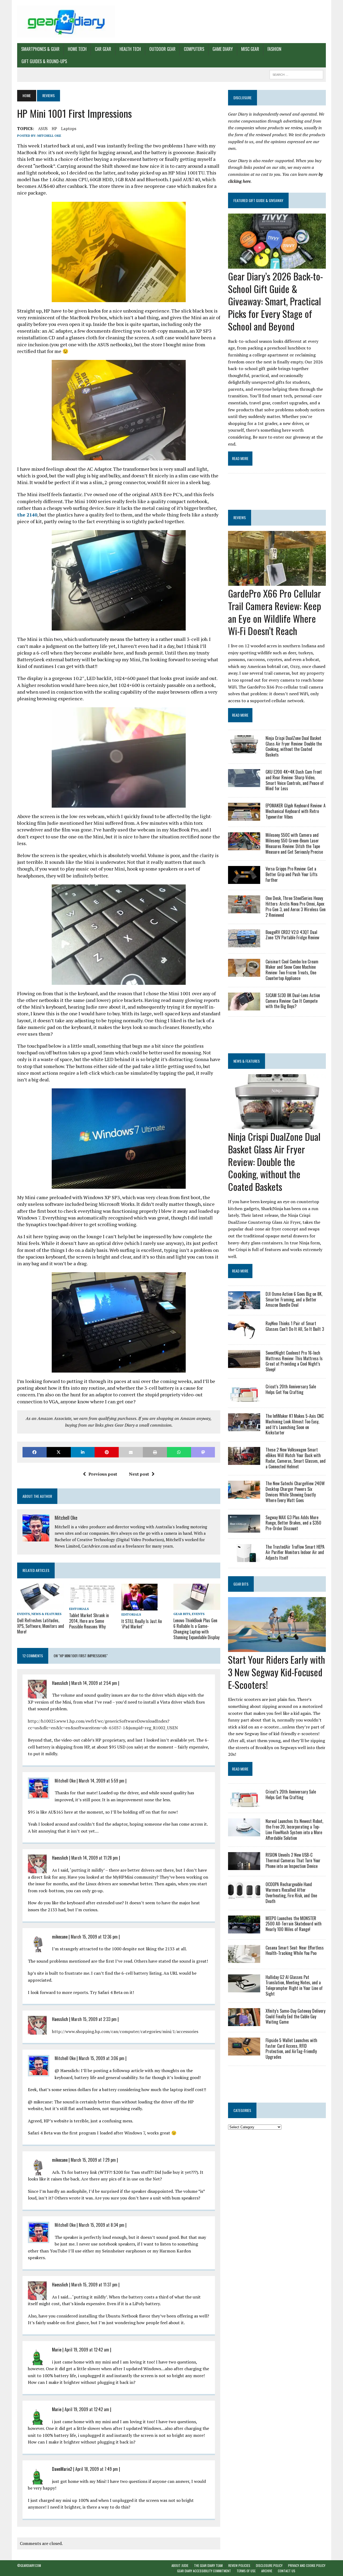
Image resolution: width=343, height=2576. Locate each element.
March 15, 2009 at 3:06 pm (102, 2058)
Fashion (274, 49)
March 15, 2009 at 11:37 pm (94, 2285)
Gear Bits (182, 1614)
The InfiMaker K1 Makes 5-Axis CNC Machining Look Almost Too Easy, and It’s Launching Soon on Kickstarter (295, 1424)
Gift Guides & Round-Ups (44, 61)
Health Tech (130, 49)
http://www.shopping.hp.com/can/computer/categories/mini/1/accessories (125, 2031)
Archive (267, 2571)
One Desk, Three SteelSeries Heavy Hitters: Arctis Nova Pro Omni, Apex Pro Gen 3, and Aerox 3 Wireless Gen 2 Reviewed (296, 906)
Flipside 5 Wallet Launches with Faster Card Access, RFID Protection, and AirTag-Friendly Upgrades (291, 2049)
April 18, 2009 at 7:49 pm (97, 2469)
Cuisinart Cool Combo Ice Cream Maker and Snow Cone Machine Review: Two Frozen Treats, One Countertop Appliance (292, 970)
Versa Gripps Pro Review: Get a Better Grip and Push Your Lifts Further (292, 874)
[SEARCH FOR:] (296, 74)
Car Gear (103, 49)
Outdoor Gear (162, 49)
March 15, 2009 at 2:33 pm (94, 2019)
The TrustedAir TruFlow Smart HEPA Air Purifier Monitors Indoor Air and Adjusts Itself (295, 1552)
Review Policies (239, 2565)
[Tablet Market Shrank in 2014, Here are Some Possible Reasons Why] (93, 1601)
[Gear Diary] (66, 22)
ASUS (43, 128)
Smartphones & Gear (40, 49)
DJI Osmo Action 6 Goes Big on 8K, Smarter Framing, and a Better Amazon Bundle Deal (294, 1300)
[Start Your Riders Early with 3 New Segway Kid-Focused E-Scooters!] (277, 1648)
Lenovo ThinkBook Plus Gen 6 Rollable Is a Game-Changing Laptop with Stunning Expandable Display (196, 1629)
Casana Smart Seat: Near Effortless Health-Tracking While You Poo (295, 1950)
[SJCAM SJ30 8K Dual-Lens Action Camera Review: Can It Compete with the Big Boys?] (244, 1007)
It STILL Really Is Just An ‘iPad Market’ (142, 1624)
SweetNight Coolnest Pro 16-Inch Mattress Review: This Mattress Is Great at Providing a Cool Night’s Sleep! (294, 1361)
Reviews (240, 517)
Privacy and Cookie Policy (307, 2565)
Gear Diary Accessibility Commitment (204, 2571)
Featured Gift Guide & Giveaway (258, 200)
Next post (139, 1474)
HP (54, 128)
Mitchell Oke (49, 136)
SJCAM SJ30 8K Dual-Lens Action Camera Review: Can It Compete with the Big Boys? (293, 1001)
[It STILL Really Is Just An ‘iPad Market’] (139, 1607)
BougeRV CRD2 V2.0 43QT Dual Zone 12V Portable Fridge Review (292, 935)
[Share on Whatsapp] (179, 1452)
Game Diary (223, 49)
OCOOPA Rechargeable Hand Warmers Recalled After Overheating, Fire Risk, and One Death (291, 1893)
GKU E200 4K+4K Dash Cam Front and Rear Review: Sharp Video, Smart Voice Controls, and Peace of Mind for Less (295, 780)
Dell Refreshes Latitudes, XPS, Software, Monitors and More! (41, 1626)
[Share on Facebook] (35, 1452)
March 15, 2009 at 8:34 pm (102, 2225)
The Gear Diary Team (208, 2565)
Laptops (69, 128)
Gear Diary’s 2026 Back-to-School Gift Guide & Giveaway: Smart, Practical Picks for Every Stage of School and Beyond (275, 301)
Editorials (79, 1609)
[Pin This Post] (107, 1452)
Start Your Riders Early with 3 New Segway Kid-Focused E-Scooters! (277, 1672)
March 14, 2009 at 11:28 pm (95, 1858)
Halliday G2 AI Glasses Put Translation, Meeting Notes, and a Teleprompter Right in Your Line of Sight (294, 1985)
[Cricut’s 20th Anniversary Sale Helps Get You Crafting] (244, 1398)
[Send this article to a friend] (131, 1452)
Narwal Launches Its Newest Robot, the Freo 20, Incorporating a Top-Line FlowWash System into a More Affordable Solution (294, 1829)
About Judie (180, 2565)
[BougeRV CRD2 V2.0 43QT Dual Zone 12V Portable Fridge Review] (244, 944)
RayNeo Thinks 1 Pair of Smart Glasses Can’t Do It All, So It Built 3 (295, 1326)
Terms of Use (246, 2571)
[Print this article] (155, 1452)
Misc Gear (250, 49)
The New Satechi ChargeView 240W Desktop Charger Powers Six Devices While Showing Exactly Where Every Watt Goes (295, 1492)
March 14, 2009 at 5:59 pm (102, 1781)
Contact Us (287, 2571)
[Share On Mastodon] (203, 1452)
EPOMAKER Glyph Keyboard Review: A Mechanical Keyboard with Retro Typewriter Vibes (296, 811)
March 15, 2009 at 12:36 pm (94, 1937)
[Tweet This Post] (59, 1452)
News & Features (46, 1614)
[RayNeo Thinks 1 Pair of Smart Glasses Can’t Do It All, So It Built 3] (244, 1335)
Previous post (103, 1474)
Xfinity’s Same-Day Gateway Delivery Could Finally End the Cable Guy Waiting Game (295, 2016)
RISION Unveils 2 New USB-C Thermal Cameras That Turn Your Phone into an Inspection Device (293, 1860)
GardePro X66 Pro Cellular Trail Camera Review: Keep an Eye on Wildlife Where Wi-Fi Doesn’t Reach (275, 612)
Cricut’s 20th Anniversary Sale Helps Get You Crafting (291, 1389)
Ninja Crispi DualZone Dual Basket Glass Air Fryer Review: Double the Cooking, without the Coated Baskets (294, 746)
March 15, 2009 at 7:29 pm (93, 2160)
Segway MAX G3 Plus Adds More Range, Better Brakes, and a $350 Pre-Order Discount (293, 1523)
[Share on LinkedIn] (83, 1452)
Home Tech (77, 49)
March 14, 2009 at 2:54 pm (94, 1683)
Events (23, 1614)
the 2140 (27, 515)
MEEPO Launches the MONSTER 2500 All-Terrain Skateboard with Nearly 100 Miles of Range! (294, 1924)
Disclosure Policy (269, 2565)
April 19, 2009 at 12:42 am (87, 2350)
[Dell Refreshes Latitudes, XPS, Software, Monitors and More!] (41, 1606)
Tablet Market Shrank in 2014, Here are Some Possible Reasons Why (89, 1621)
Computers (194, 49)
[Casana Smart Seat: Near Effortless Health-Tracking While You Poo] (244, 1959)
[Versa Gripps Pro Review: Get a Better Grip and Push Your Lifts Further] (244, 880)
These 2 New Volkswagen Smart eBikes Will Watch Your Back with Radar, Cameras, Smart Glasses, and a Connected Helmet (296, 1458)
